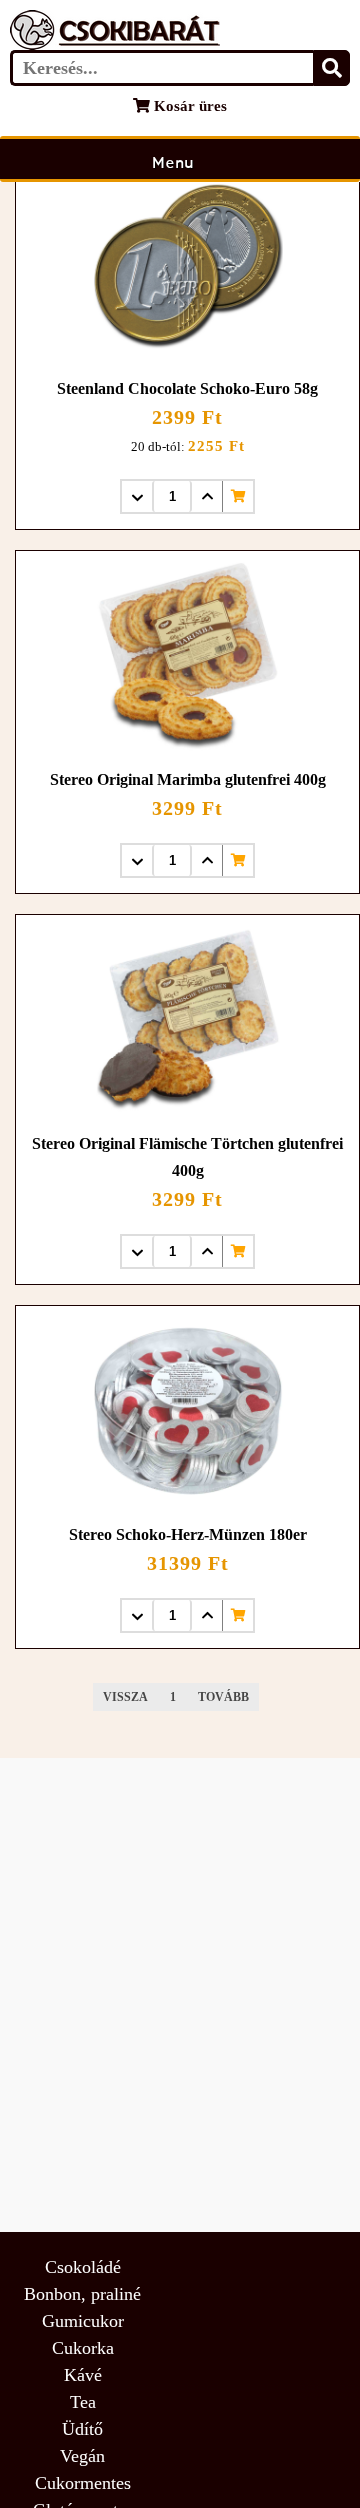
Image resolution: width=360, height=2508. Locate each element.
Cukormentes (83, 2483)
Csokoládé (83, 2267)
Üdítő (82, 2429)
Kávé (83, 2375)
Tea (83, 2402)
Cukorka (83, 2348)
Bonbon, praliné (82, 2294)
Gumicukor (83, 2321)
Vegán (82, 2456)
